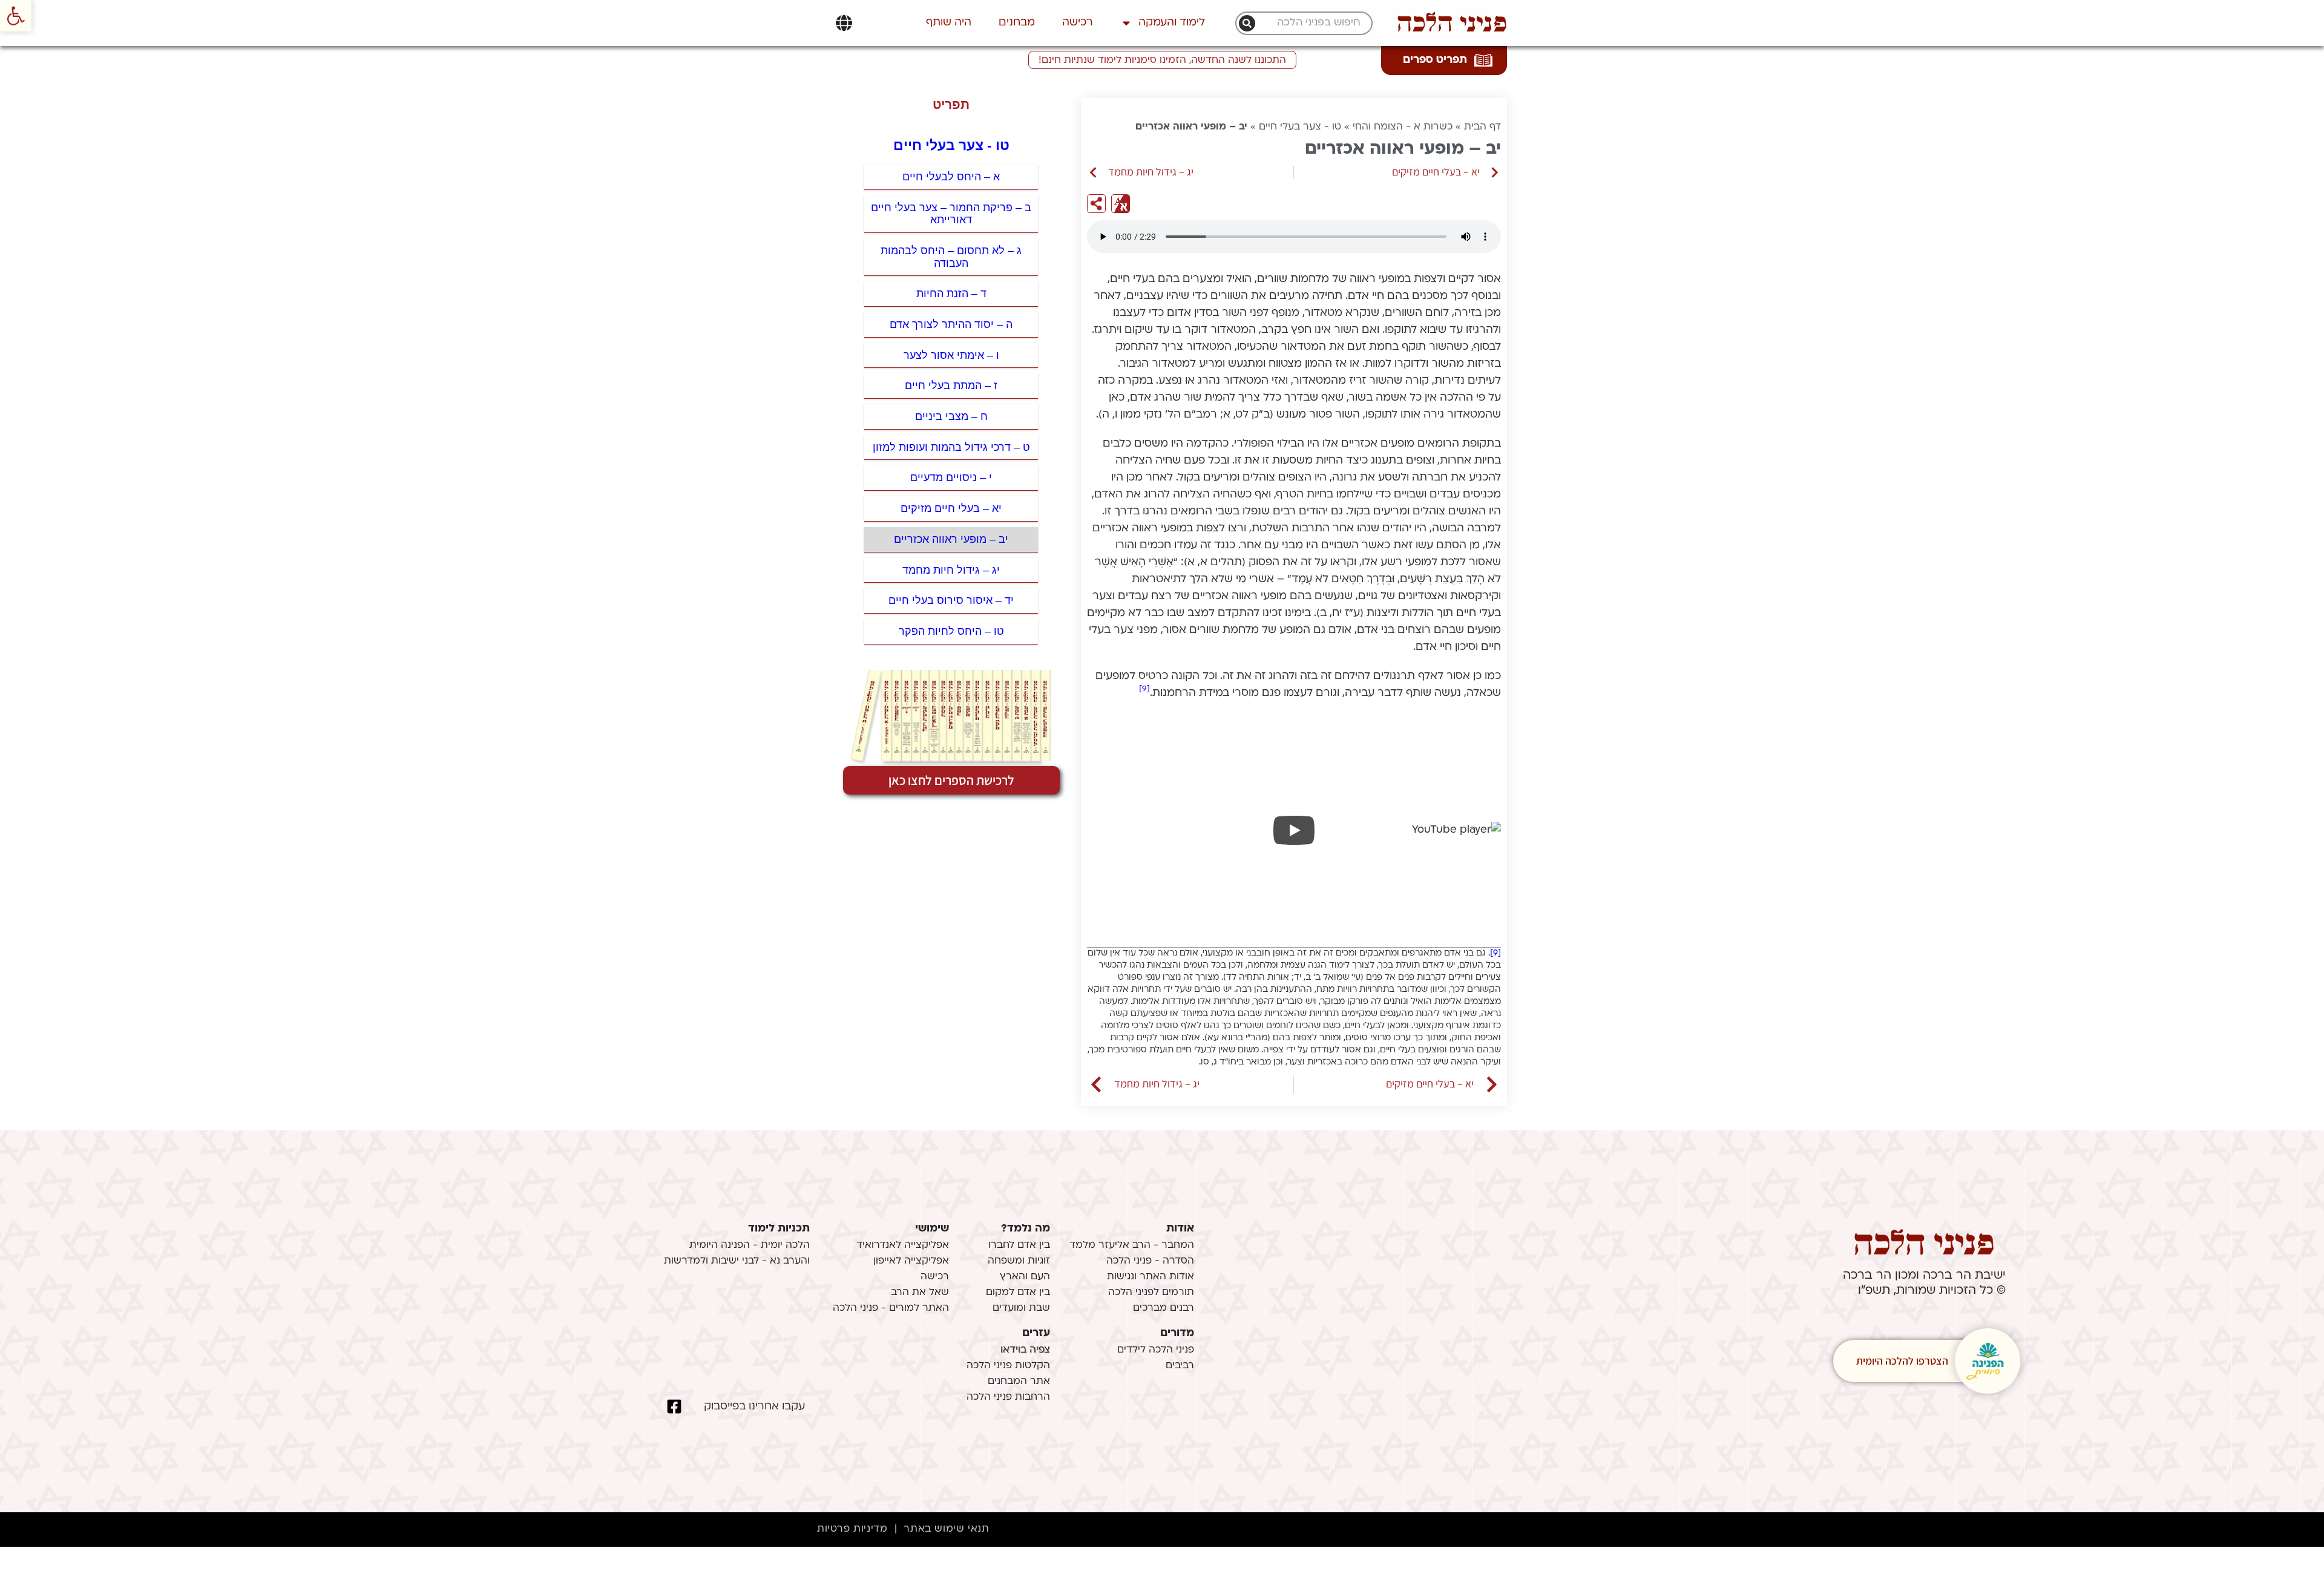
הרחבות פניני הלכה (1008, 1397)
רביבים (1180, 1366)
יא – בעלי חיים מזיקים (951, 508)
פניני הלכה (1452, 23)
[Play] (1294, 830)
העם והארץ (1025, 1277)
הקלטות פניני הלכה (1008, 1366)
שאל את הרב (920, 1293)
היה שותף (949, 23)
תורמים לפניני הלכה (1151, 1293)
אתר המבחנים (1019, 1382)
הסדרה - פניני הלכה (1150, 1261)
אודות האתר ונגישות (1151, 1277)
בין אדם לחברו (1019, 1245)
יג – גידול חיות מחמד (951, 570)
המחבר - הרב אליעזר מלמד (1132, 1245)
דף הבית (1482, 127)
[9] (1144, 689)
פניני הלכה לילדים (1156, 1350)
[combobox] (1310, 23)
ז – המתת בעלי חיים (951, 385)
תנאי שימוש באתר (946, 1529)
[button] (16, 16)
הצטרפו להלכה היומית (1902, 1361)
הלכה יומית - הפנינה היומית (750, 1245)
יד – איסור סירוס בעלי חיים (951, 600)
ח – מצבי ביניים (951, 416)
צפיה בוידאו (1025, 1350)
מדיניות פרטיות (852, 1529)
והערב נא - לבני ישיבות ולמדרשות (737, 1261)
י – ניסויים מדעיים (951, 477)
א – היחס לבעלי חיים (951, 177)
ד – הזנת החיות (951, 293)
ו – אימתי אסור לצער (951, 355)
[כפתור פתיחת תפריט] (844, 23)
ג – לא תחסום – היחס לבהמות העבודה (951, 257)
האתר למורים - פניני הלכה (891, 1308)
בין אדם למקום (1018, 1293)
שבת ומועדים (1021, 1308)
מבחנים (1017, 23)
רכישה (1078, 23)
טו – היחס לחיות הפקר (951, 631)
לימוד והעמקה (1172, 23)
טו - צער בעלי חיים (1300, 127)
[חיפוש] (1247, 23)
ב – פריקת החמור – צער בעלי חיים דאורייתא (951, 214)
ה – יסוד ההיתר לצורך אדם (951, 324)
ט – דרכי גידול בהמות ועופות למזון (951, 447)
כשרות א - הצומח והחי (1403, 127)
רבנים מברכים (1164, 1308)
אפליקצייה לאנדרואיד (903, 1245)
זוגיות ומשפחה (1019, 1261)
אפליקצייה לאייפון (911, 1261)
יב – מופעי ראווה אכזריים (951, 539)
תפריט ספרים (1435, 60)
